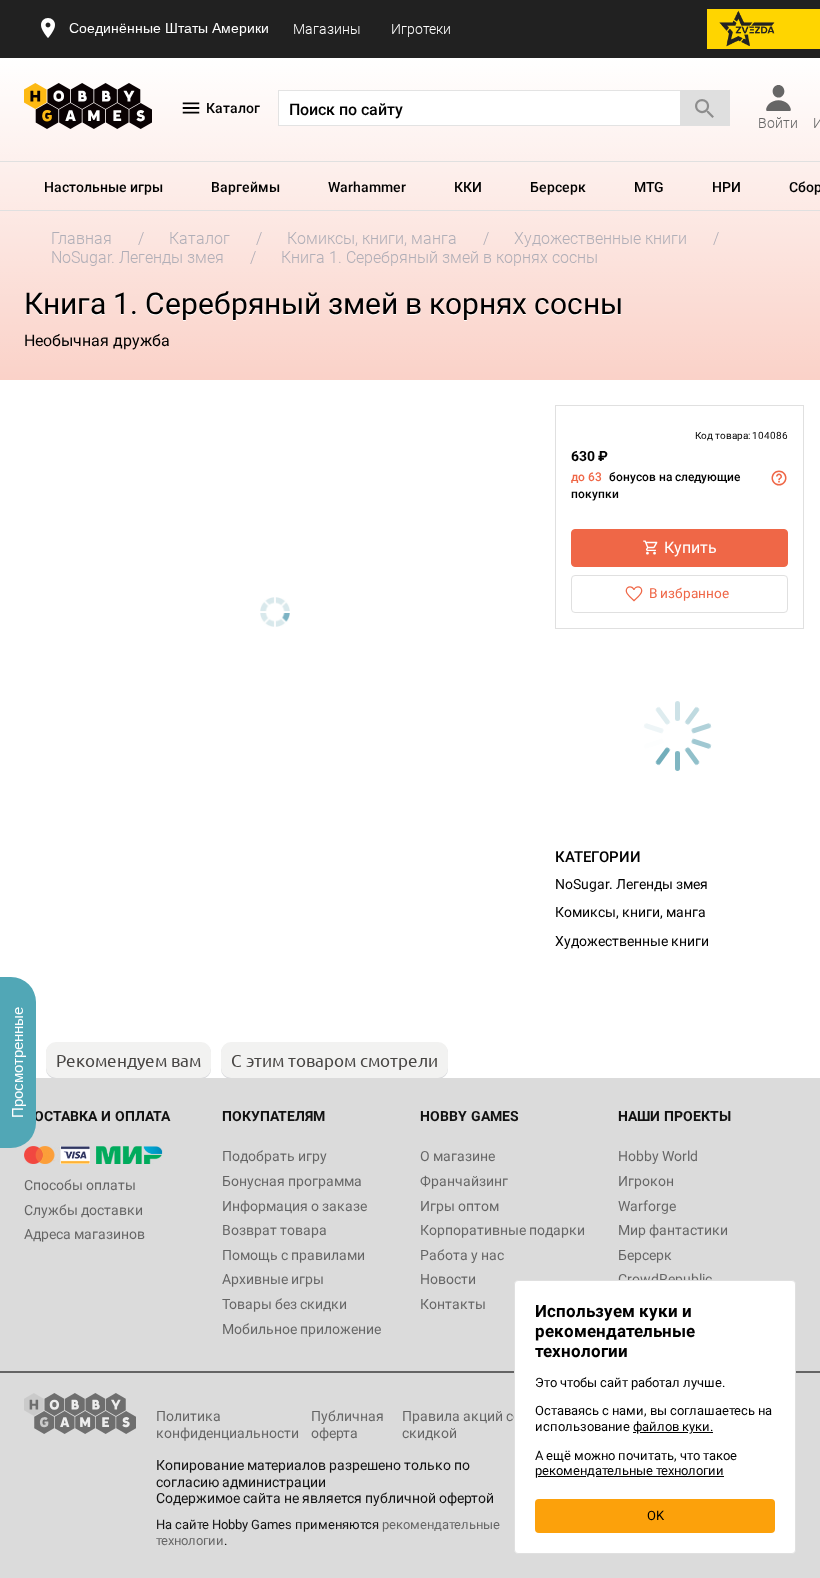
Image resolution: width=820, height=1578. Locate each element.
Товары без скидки (284, 1304)
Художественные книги (632, 941)
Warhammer (367, 187)
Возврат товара (274, 1230)
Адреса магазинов (84, 1234)
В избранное (689, 593)
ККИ (468, 187)
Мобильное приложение (301, 1329)
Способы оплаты (80, 1185)
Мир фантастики (673, 1230)
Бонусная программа (292, 1181)
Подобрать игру (274, 1156)
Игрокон (646, 1181)
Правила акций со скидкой (461, 1424)
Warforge (647, 1206)
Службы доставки (83, 1210)
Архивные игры (273, 1279)
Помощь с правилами (293, 1255)
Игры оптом (459, 1206)
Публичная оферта (347, 1424)
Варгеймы (245, 187)
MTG (649, 187)
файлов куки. (673, 1426)
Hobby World (658, 1156)
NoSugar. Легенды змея (631, 884)
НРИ (726, 187)
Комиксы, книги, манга (630, 912)
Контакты (453, 1304)
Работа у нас (462, 1255)
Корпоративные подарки (502, 1230)
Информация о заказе (294, 1206)
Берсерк (558, 187)
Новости (448, 1279)
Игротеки (421, 29)
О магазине (457, 1156)
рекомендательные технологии (629, 1470)
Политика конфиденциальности (227, 1424)
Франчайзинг (464, 1181)
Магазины (327, 29)
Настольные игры (103, 187)
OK (655, 1515)
